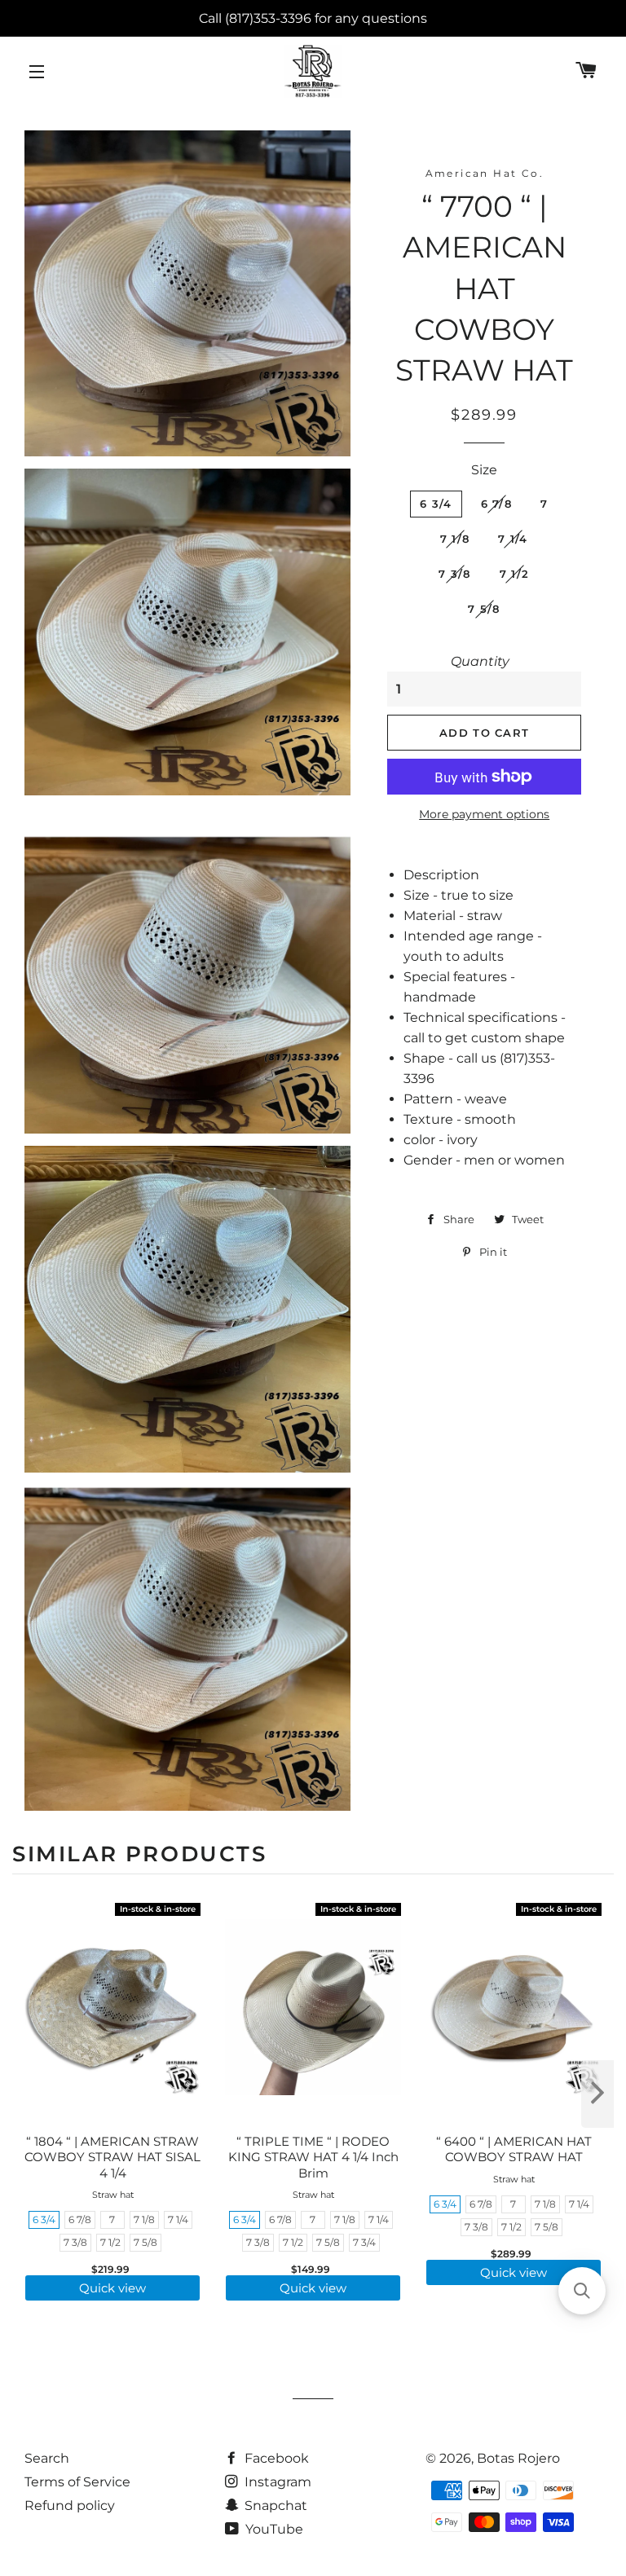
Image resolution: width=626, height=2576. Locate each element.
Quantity (480, 661)
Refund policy (70, 2506)
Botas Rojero (518, 2458)
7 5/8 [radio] (145, 2242)
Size (484, 470)
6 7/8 (497, 504)
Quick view (112, 2288)
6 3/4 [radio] (44, 2219)
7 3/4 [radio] (364, 2242)
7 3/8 (455, 574)
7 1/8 (455, 539)
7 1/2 (515, 574)
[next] (597, 2094)
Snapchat (274, 2506)
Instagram (276, 2482)
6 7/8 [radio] (80, 2219)
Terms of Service (77, 2482)
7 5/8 (484, 609)
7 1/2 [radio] (110, 2242)
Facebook (275, 2458)
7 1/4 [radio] (178, 2219)
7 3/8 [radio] (75, 2242)
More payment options (484, 814)
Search (47, 2458)
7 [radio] (112, 2219)
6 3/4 (436, 504)
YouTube (273, 2529)
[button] (582, 2291)
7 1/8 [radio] (144, 2219)
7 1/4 (513, 539)
